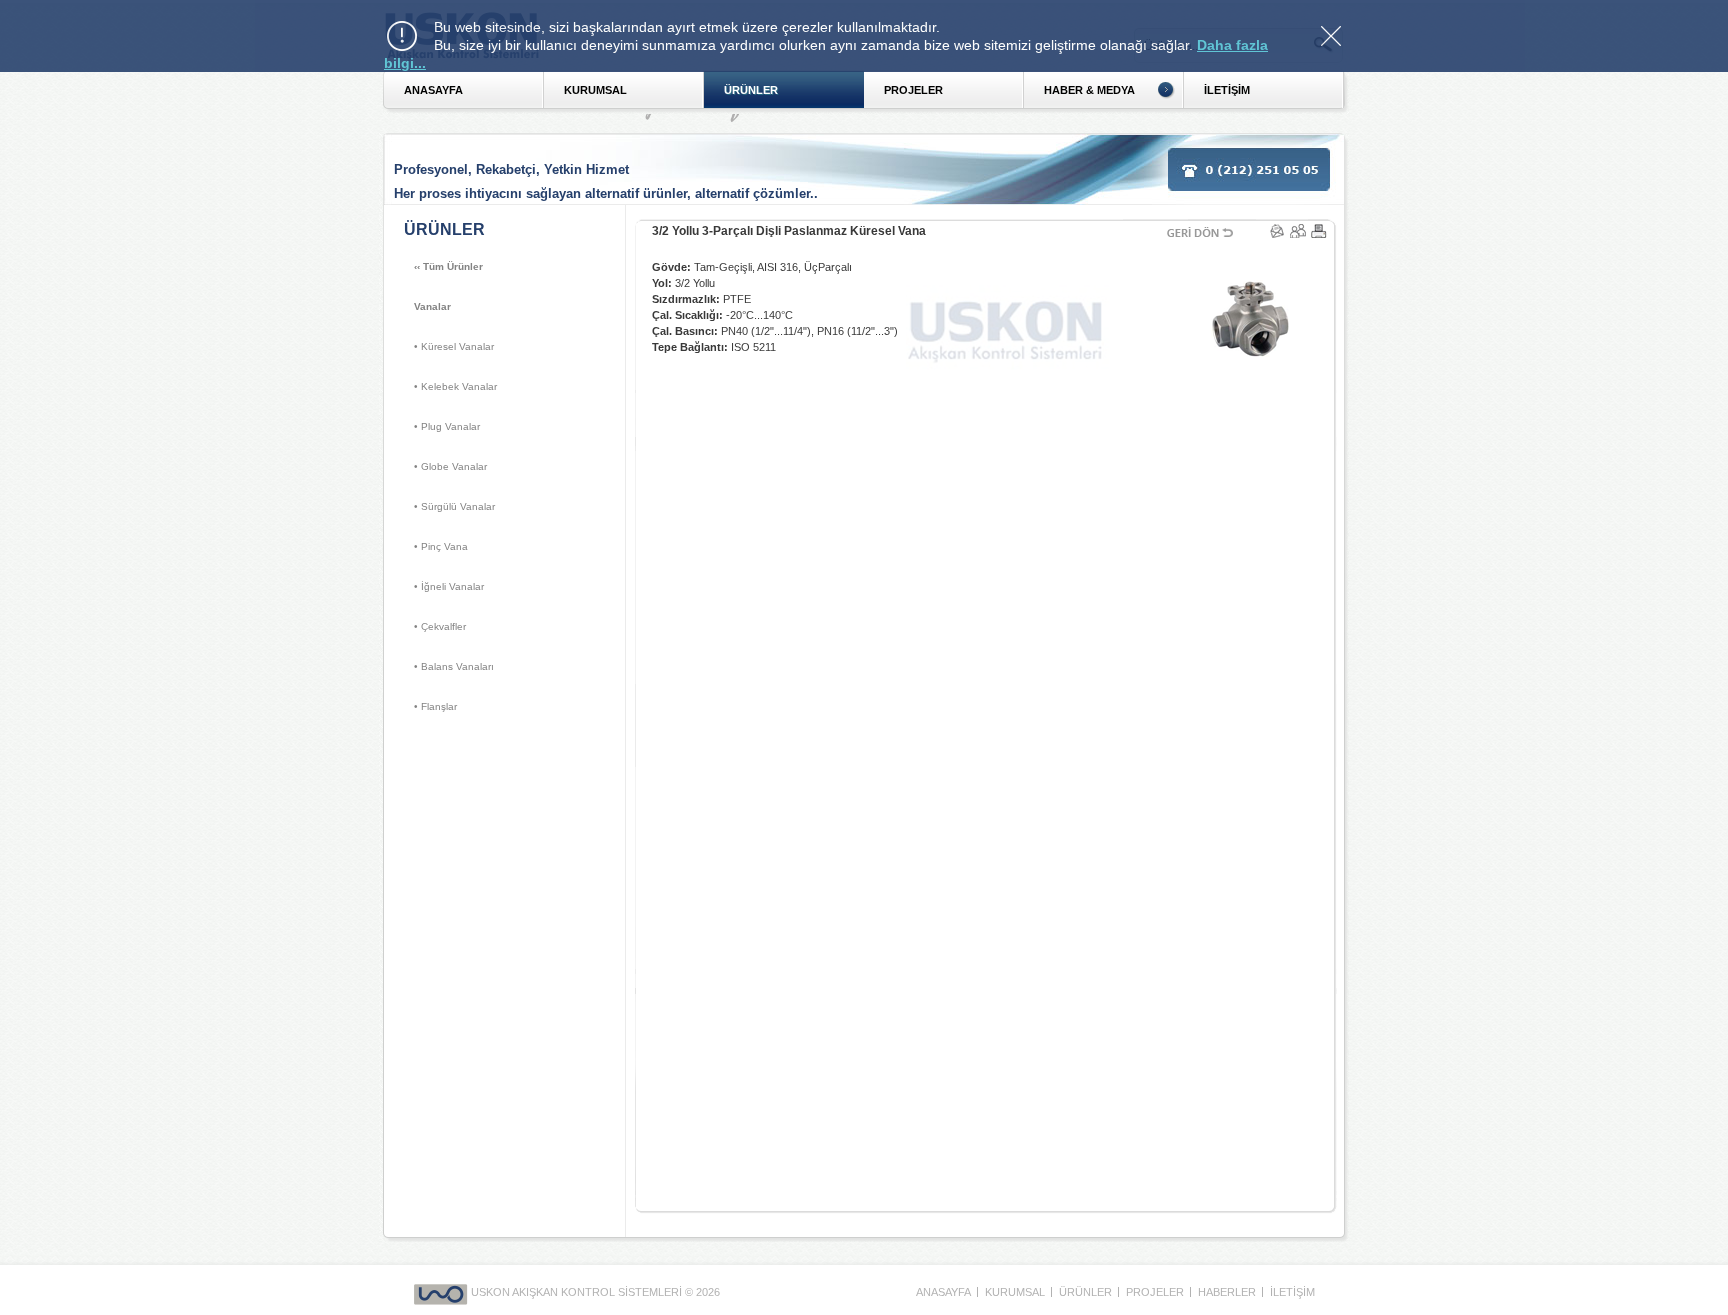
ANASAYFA (433, 90)
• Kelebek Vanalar (455, 386)
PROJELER (913, 90)
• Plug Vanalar (447, 426)
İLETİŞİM (1292, 1292)
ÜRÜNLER (751, 90)
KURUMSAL (595, 90)
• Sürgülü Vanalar (454, 506)
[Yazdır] (1319, 219)
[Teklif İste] (1278, 231)
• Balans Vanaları (454, 666)
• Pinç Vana (441, 546)
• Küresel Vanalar (454, 346)
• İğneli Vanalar (449, 586)
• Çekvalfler (440, 626)
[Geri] (1201, 219)
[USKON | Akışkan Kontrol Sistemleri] (442, 1292)
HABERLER (1227, 1292)
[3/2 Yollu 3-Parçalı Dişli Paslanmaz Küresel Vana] (1164, 265)
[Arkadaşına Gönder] (1299, 231)
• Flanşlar (435, 706)
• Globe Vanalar (450, 466)
